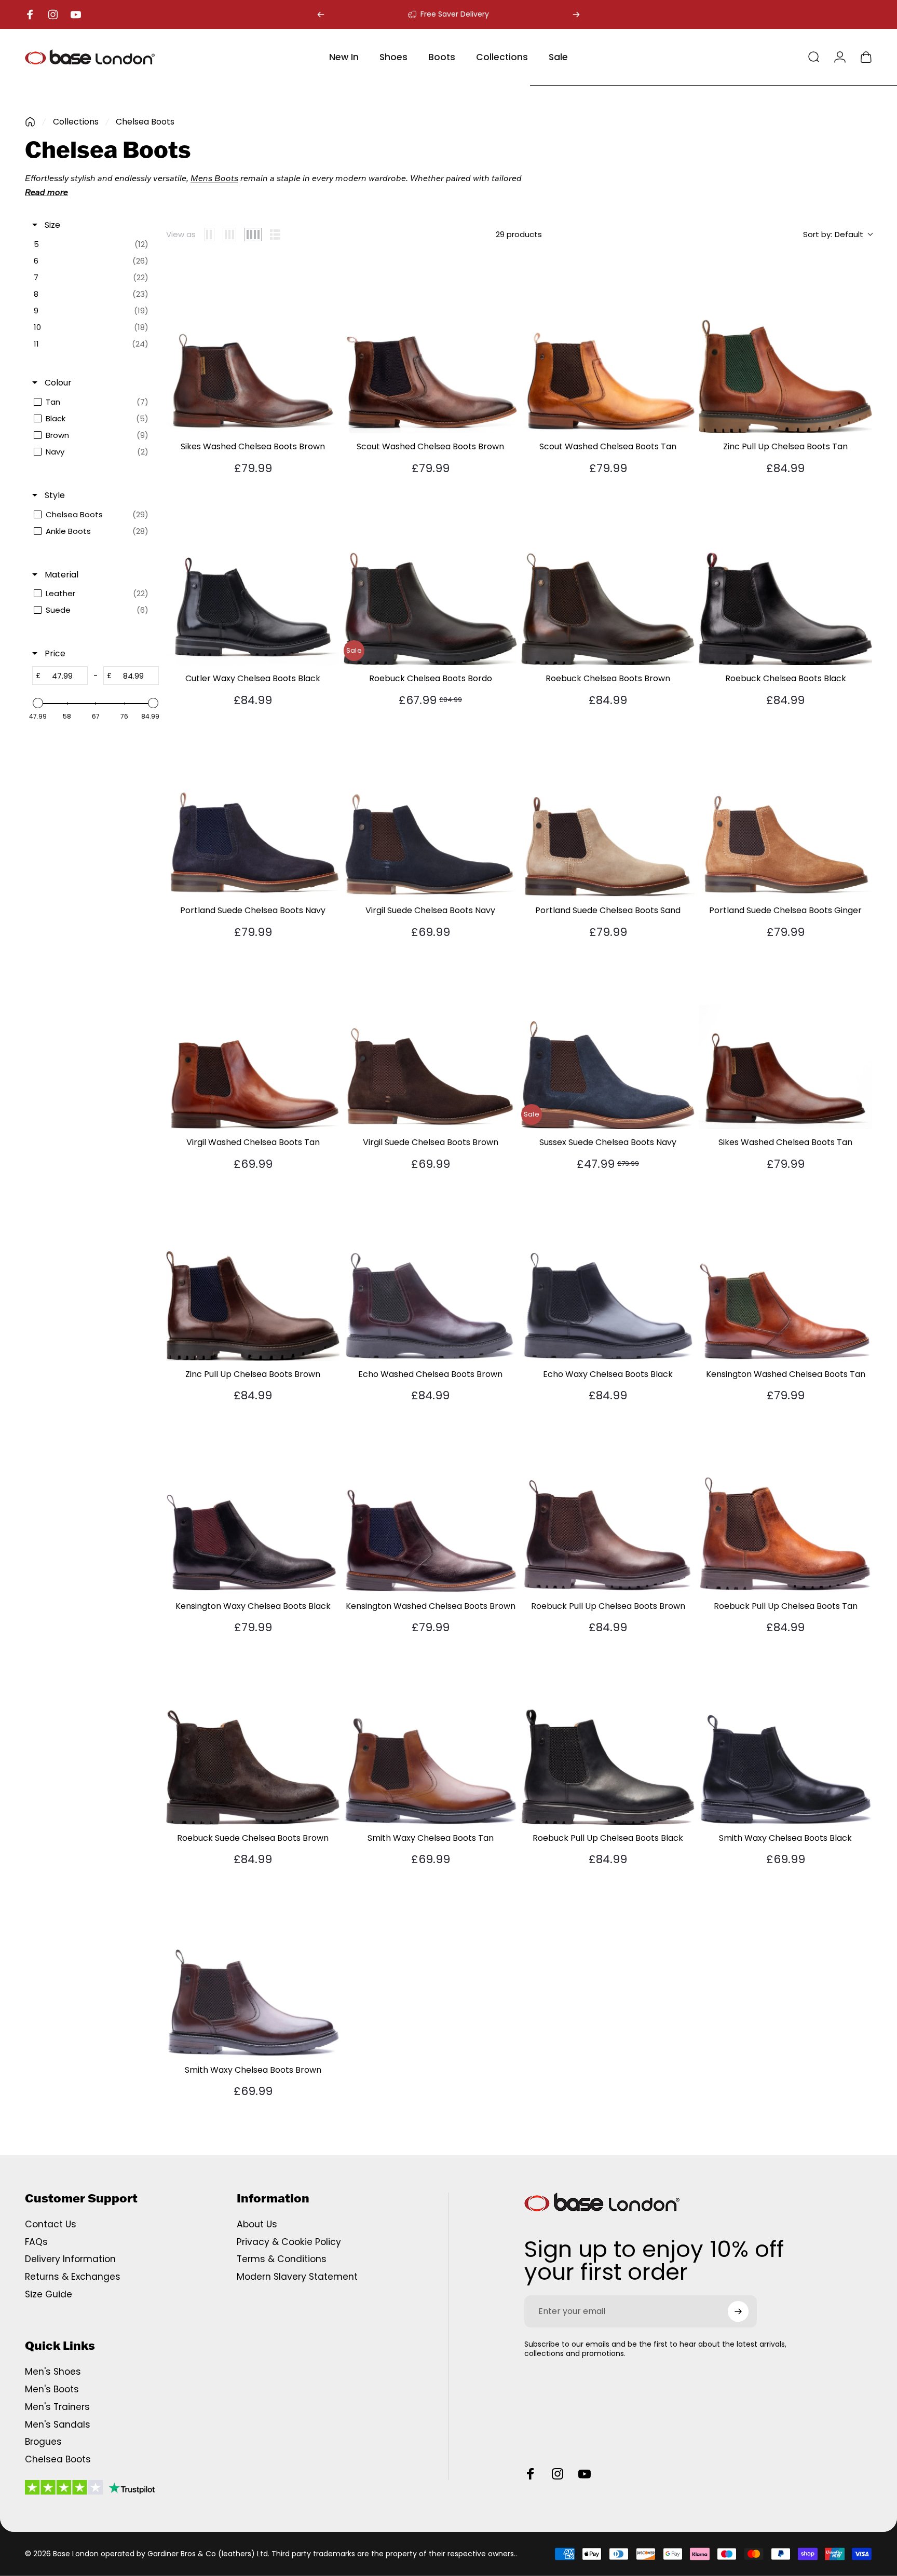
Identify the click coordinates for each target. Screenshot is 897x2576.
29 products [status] (519, 234)
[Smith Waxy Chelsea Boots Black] (785, 1738)
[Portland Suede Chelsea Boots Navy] (253, 810)
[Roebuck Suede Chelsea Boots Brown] (253, 1738)
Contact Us (51, 2225)
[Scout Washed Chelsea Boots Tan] (608, 347)
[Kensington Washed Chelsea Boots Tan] (785, 1274)
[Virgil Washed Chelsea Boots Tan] (253, 1042)
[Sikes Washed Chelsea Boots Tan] (785, 1042)
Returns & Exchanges (73, 2277)
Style (54, 495)
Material (60, 575)
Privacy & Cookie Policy (289, 2242)
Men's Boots (52, 2390)
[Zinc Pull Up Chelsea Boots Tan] (785, 347)
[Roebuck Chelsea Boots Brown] (608, 578)
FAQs (36, 2242)
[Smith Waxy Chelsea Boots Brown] (253, 1970)
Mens (201, 178)
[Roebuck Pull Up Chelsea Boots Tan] (785, 1506)
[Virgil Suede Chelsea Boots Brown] (430, 1042)
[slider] (38, 703)
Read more (46, 192)
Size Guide (49, 2295)
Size (51, 225)
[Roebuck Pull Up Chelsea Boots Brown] (608, 1506)
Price (54, 654)
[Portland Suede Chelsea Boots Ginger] (785, 810)
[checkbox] (94, 244)
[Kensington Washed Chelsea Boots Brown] (430, 1506)
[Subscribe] (738, 2311)
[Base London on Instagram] (558, 2474)
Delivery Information (70, 2260)
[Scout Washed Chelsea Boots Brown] (430, 347)
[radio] (209, 235)
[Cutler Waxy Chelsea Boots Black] (253, 578)
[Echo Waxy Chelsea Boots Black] (608, 1274)
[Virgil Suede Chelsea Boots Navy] (430, 810)
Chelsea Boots (58, 2460)
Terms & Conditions (282, 2260)
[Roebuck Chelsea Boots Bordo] (430, 578)
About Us (257, 2225)
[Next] (576, 15)
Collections (76, 122)
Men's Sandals (58, 2425)
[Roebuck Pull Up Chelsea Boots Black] (608, 1738)
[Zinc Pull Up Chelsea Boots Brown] (253, 1274)
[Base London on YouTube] (585, 2474)
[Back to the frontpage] (30, 122)
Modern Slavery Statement (297, 2277)
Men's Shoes (53, 2372)
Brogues (43, 2442)
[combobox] (838, 235)
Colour (57, 383)
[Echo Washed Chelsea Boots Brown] (430, 1274)
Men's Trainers (57, 2407)
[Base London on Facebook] (531, 2474)
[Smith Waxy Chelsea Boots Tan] (430, 1738)
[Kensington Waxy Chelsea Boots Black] (253, 1506)
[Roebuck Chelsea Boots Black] (785, 578)
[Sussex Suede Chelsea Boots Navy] (608, 1042)
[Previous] (321, 15)
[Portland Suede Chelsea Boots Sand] (608, 810)
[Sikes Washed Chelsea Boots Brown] (253, 347)
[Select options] (326, 274)
